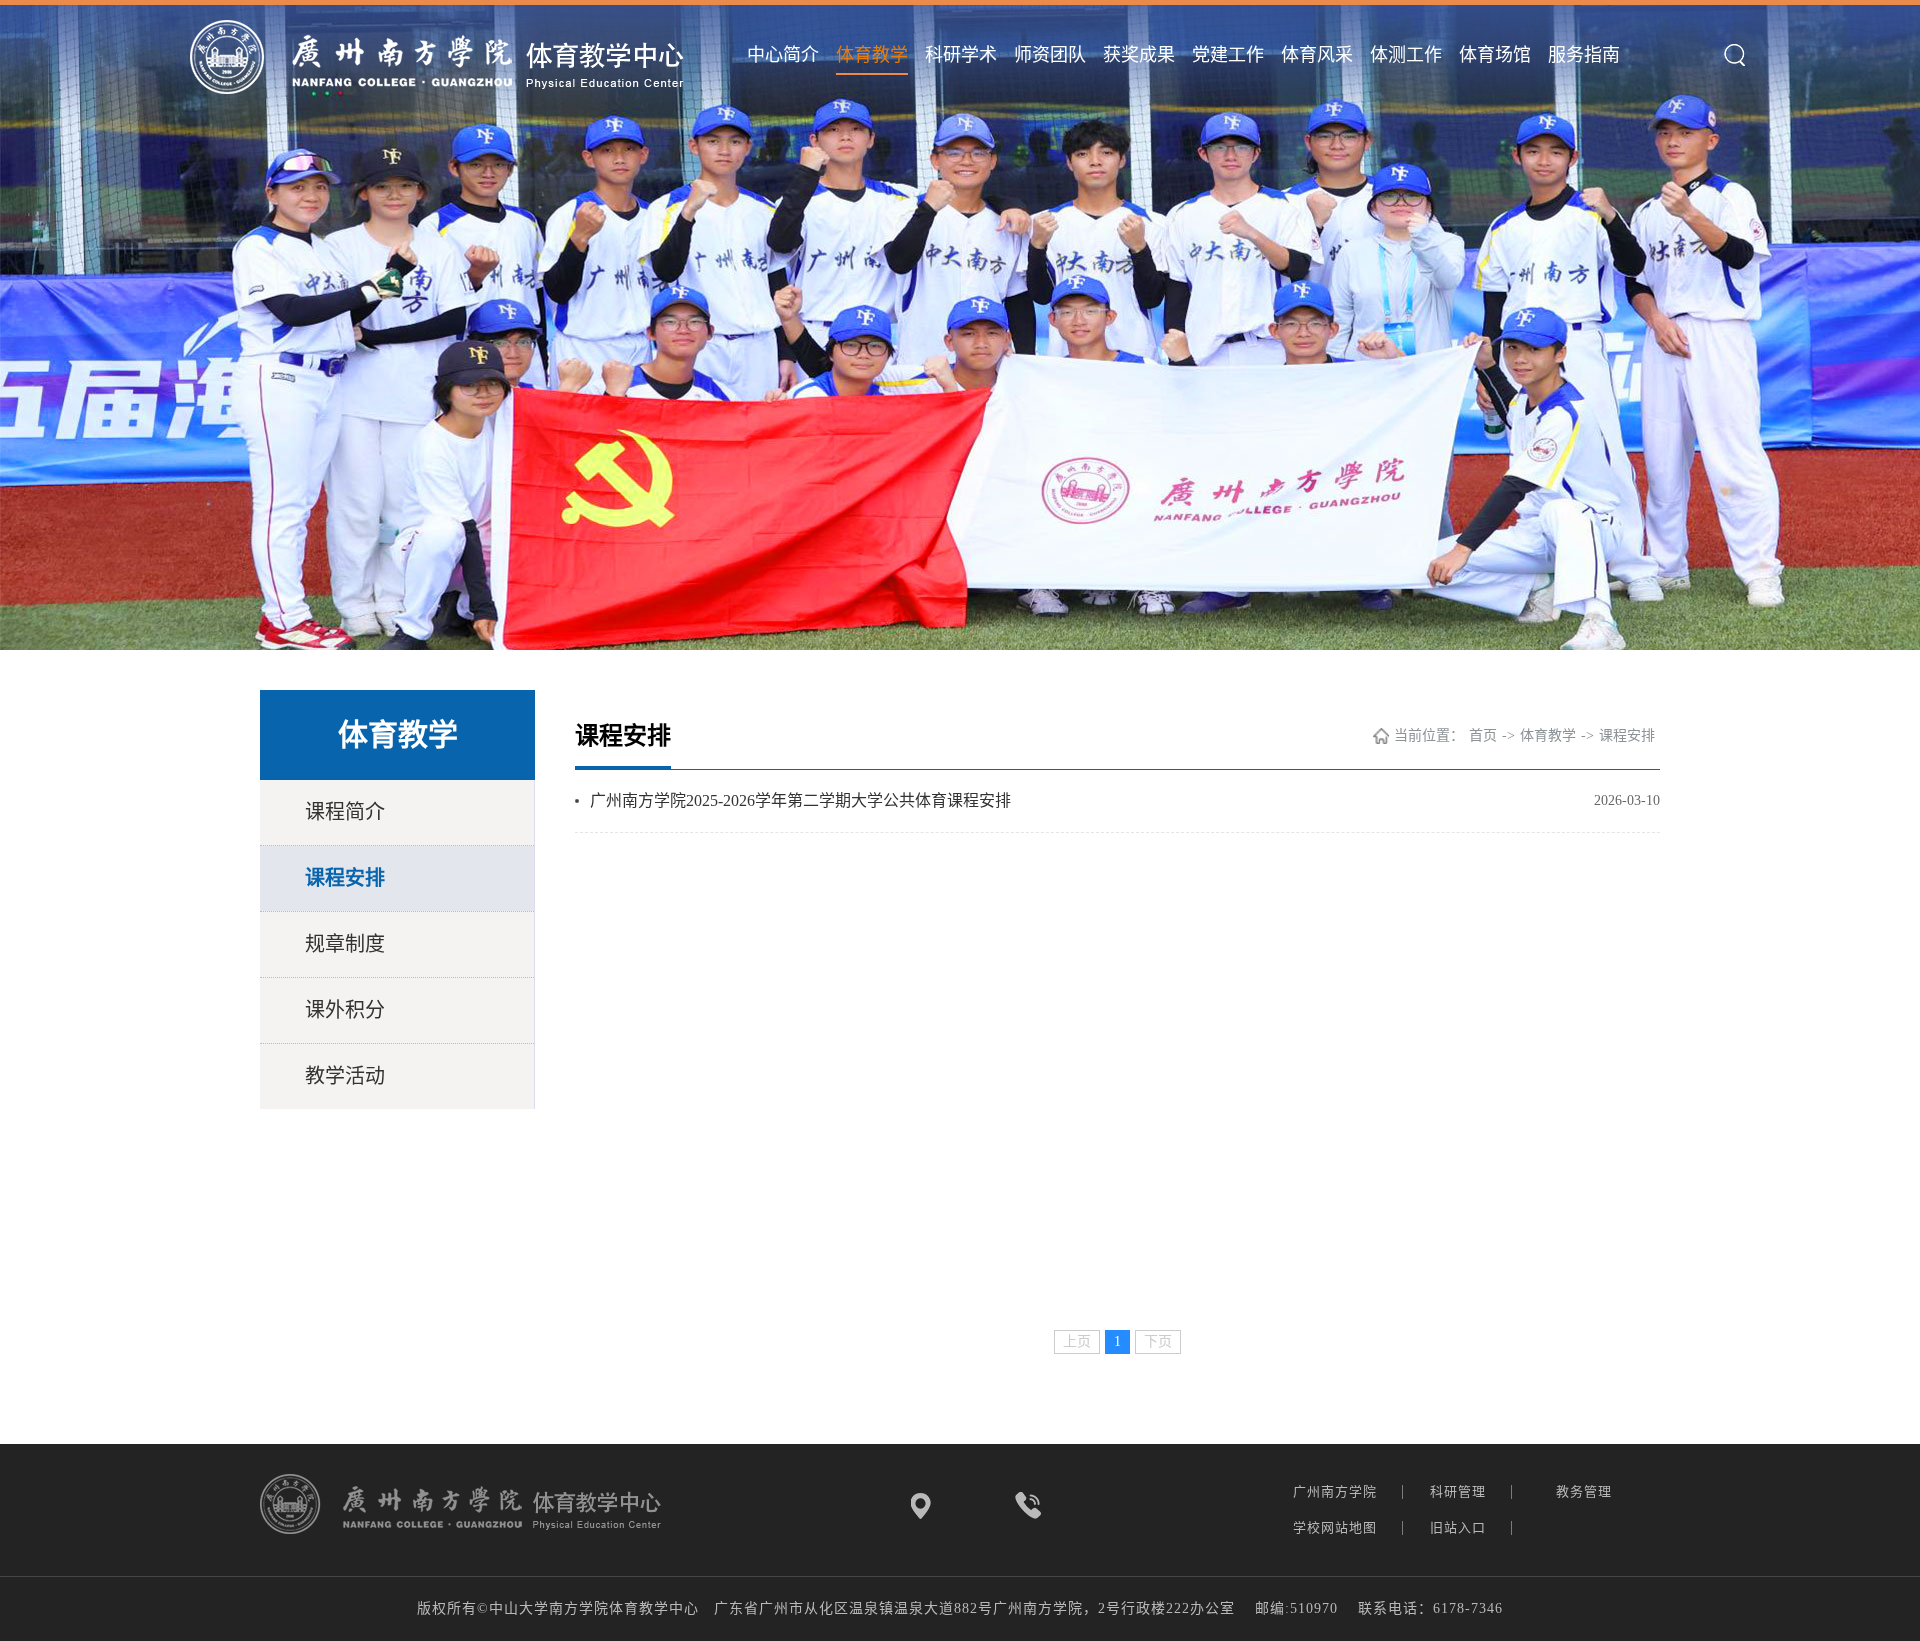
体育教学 (872, 55)
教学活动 (345, 1076)
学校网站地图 (1337, 1527)
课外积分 (345, 1010)
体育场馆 (1495, 55)
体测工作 (1406, 55)
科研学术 (961, 55)
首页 (1483, 735)
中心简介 (783, 55)
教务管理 (1586, 1491)
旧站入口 (1460, 1527)
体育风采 (1317, 55)
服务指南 (1584, 55)
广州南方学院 (1337, 1491)
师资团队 (1050, 55)
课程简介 (345, 812)
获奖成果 (1139, 55)
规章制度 (345, 944)
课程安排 (345, 878)
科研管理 (1460, 1491)
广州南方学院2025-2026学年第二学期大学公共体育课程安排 (800, 800)
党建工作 (1228, 55)
